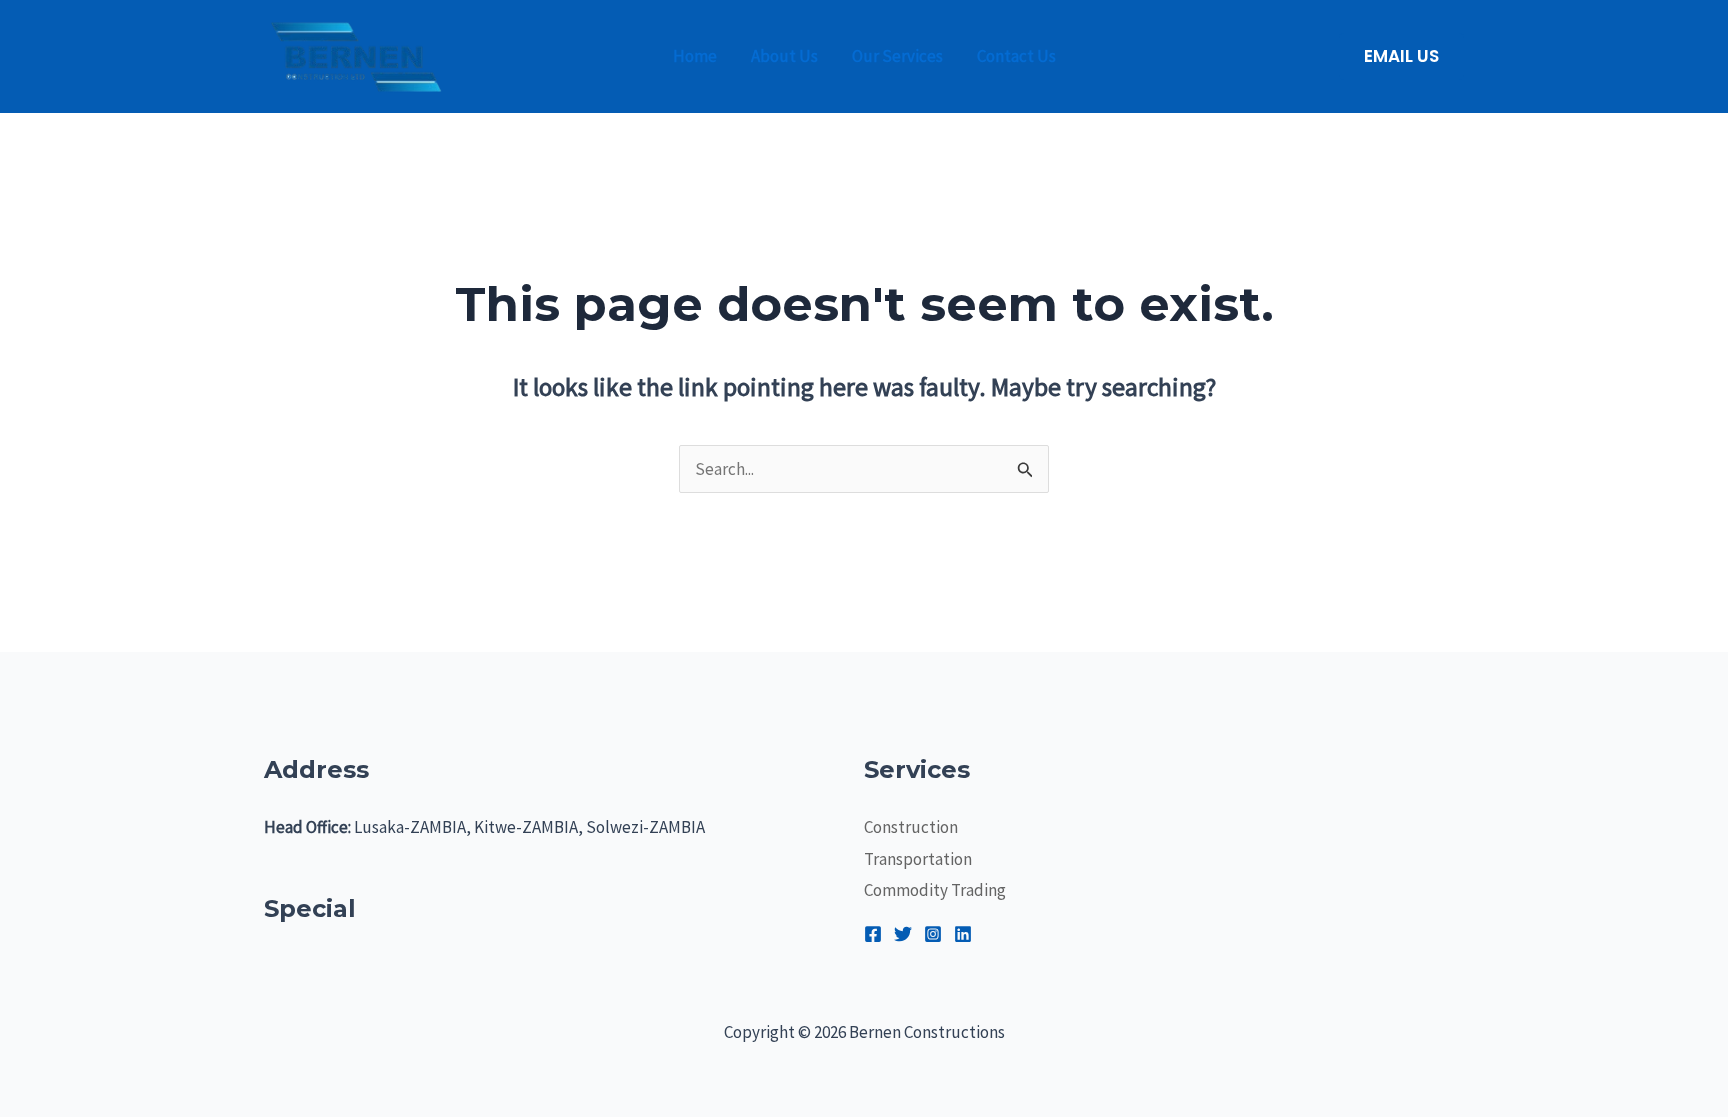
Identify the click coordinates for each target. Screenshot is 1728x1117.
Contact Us (1016, 56)
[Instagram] (933, 934)
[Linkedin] (963, 934)
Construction (911, 827)
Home (695, 56)
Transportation (918, 859)
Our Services (897, 56)
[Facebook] (873, 934)
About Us (784, 56)
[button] (1401, 56)
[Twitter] (903, 934)
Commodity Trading (935, 890)
